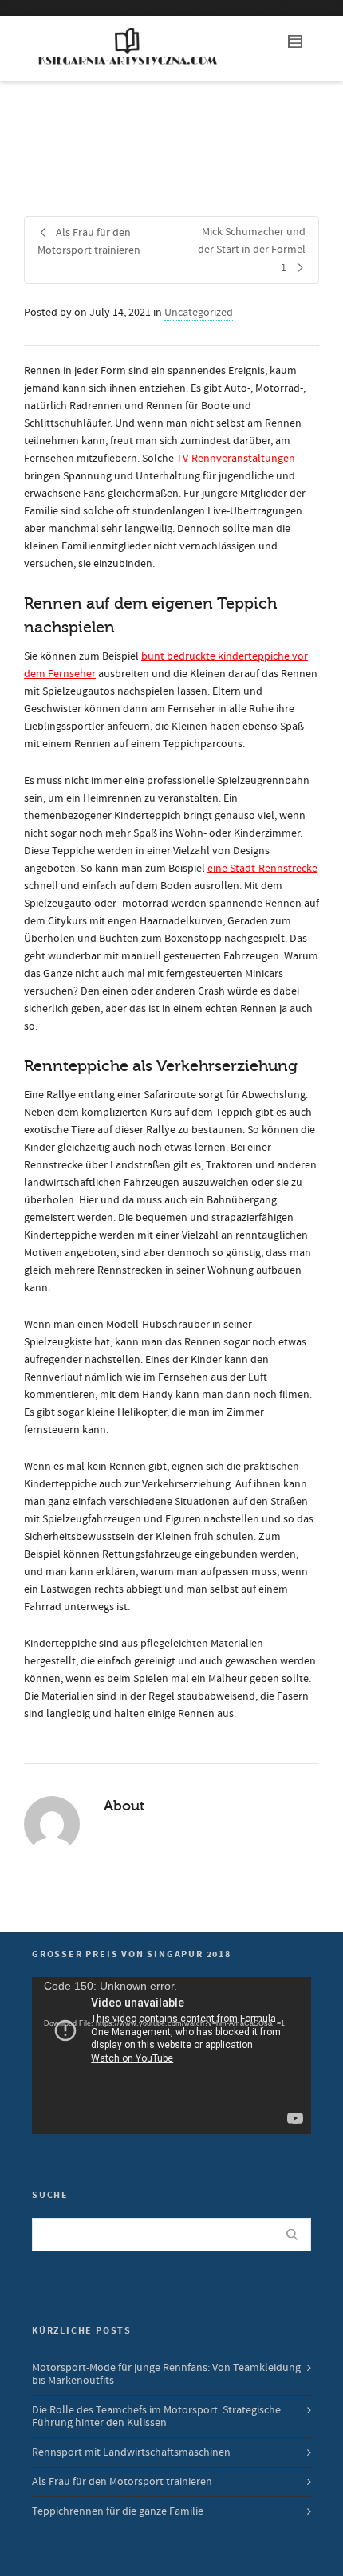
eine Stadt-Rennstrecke (262, 869)
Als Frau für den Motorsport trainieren (122, 2482)
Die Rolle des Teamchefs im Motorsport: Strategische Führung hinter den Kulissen (156, 2416)
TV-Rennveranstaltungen (236, 459)
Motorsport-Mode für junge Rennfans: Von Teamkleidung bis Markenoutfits (166, 2374)
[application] (171, 2056)
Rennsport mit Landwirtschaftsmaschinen (131, 2452)
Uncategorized (199, 313)
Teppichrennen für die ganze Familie (118, 2511)
